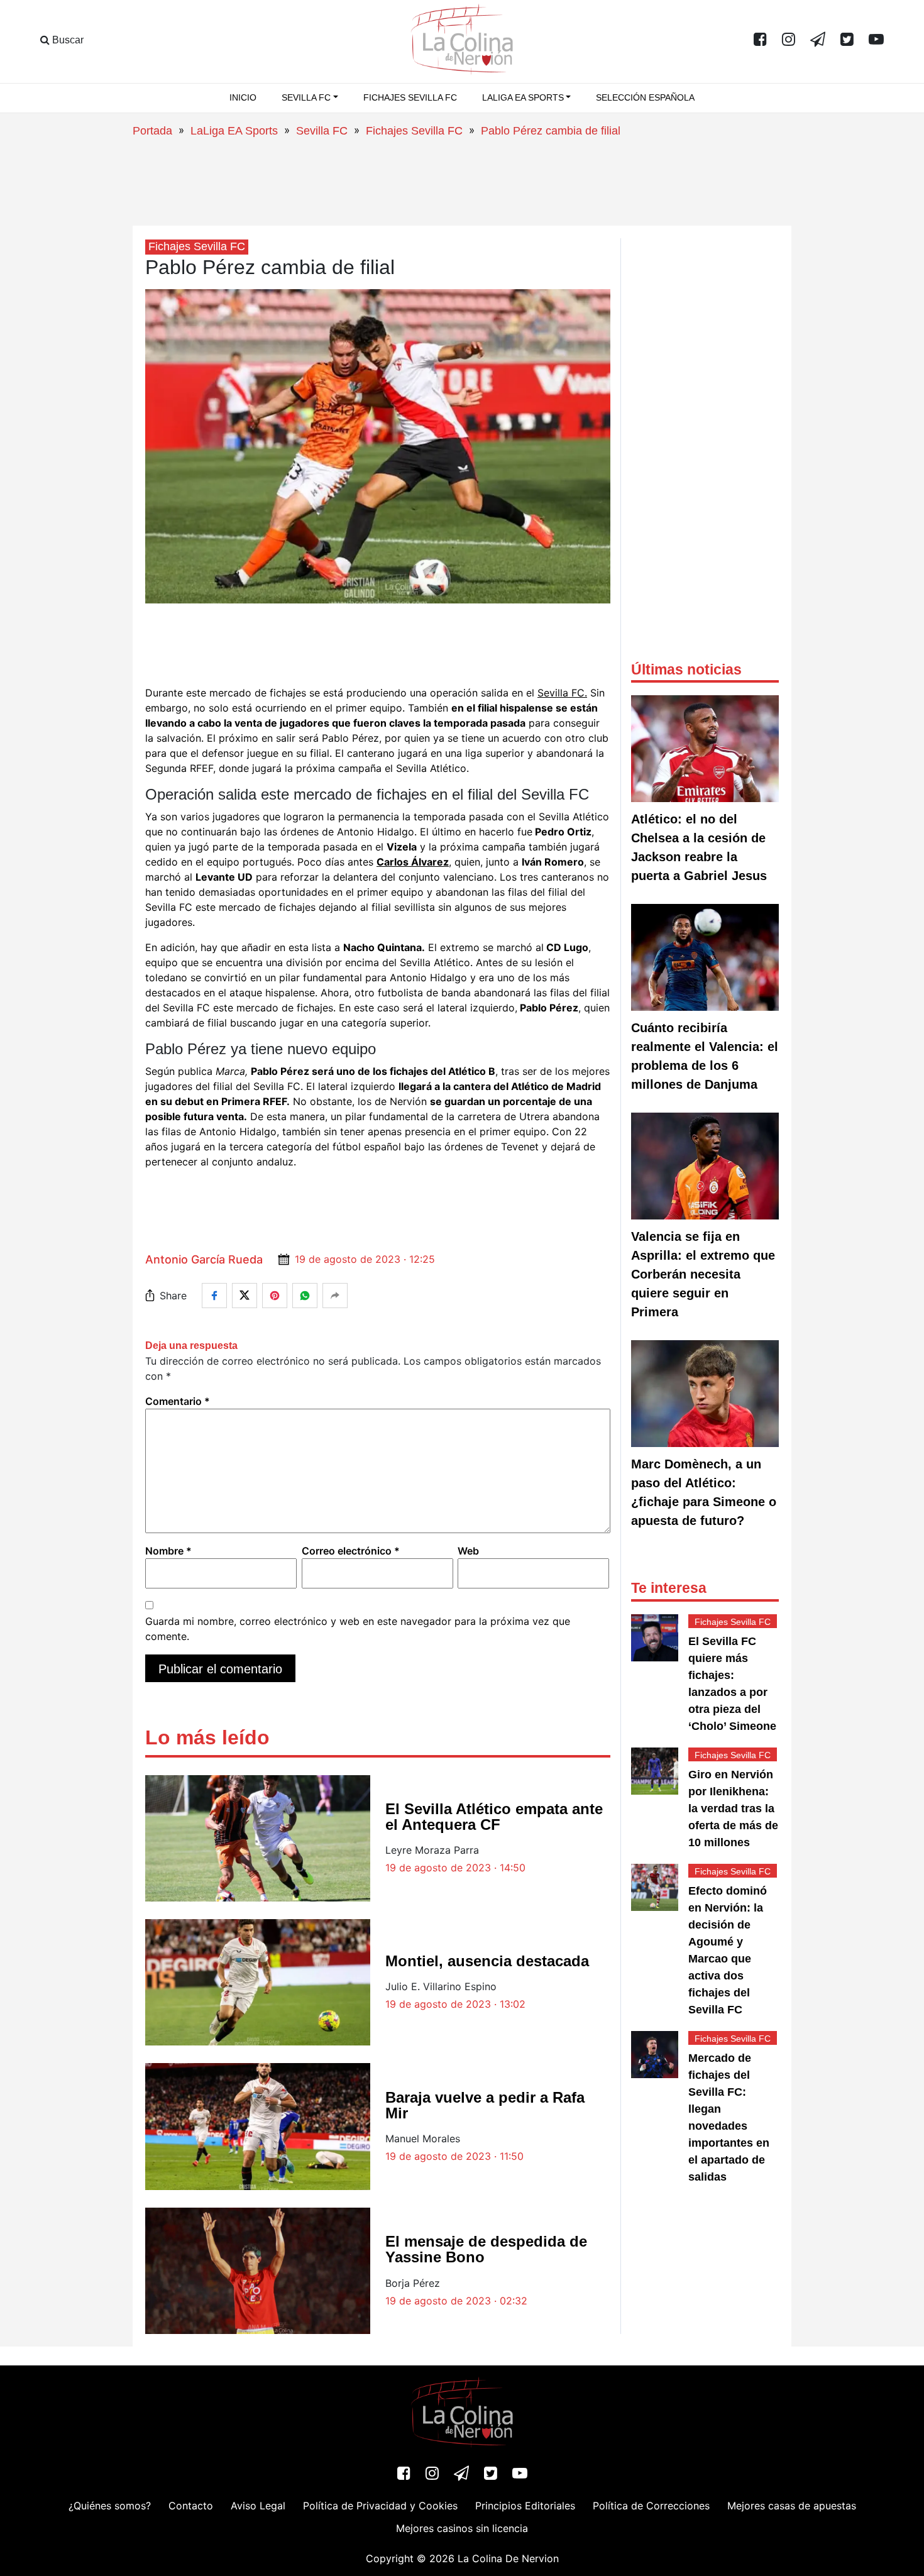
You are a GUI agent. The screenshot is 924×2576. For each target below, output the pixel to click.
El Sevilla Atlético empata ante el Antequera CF (494, 1817)
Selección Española (645, 97)
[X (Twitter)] (847, 40)
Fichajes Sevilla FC (410, 97)
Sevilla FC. (562, 693)
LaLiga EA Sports (234, 131)
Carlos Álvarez (413, 862)
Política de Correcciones (651, 2506)
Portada (152, 131)
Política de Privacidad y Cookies (380, 2506)
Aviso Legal (258, 2506)
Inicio (243, 97)
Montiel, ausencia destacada (487, 1961)
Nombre (168, 1551)
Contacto (191, 2506)
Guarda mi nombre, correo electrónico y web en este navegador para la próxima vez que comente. (358, 1629)
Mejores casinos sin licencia (462, 2528)
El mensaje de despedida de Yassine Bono (486, 2249)
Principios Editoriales (525, 2506)
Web (468, 1551)
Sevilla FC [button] (306, 97)
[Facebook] (760, 40)
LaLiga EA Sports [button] (523, 97)
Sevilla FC (322, 131)
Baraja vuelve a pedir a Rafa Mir (485, 2105)
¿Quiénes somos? (110, 2506)
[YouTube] (876, 40)
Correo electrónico (351, 1551)
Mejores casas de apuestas (792, 2506)
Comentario (178, 1401)
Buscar (67, 40)
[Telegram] (818, 40)
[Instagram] (789, 40)
